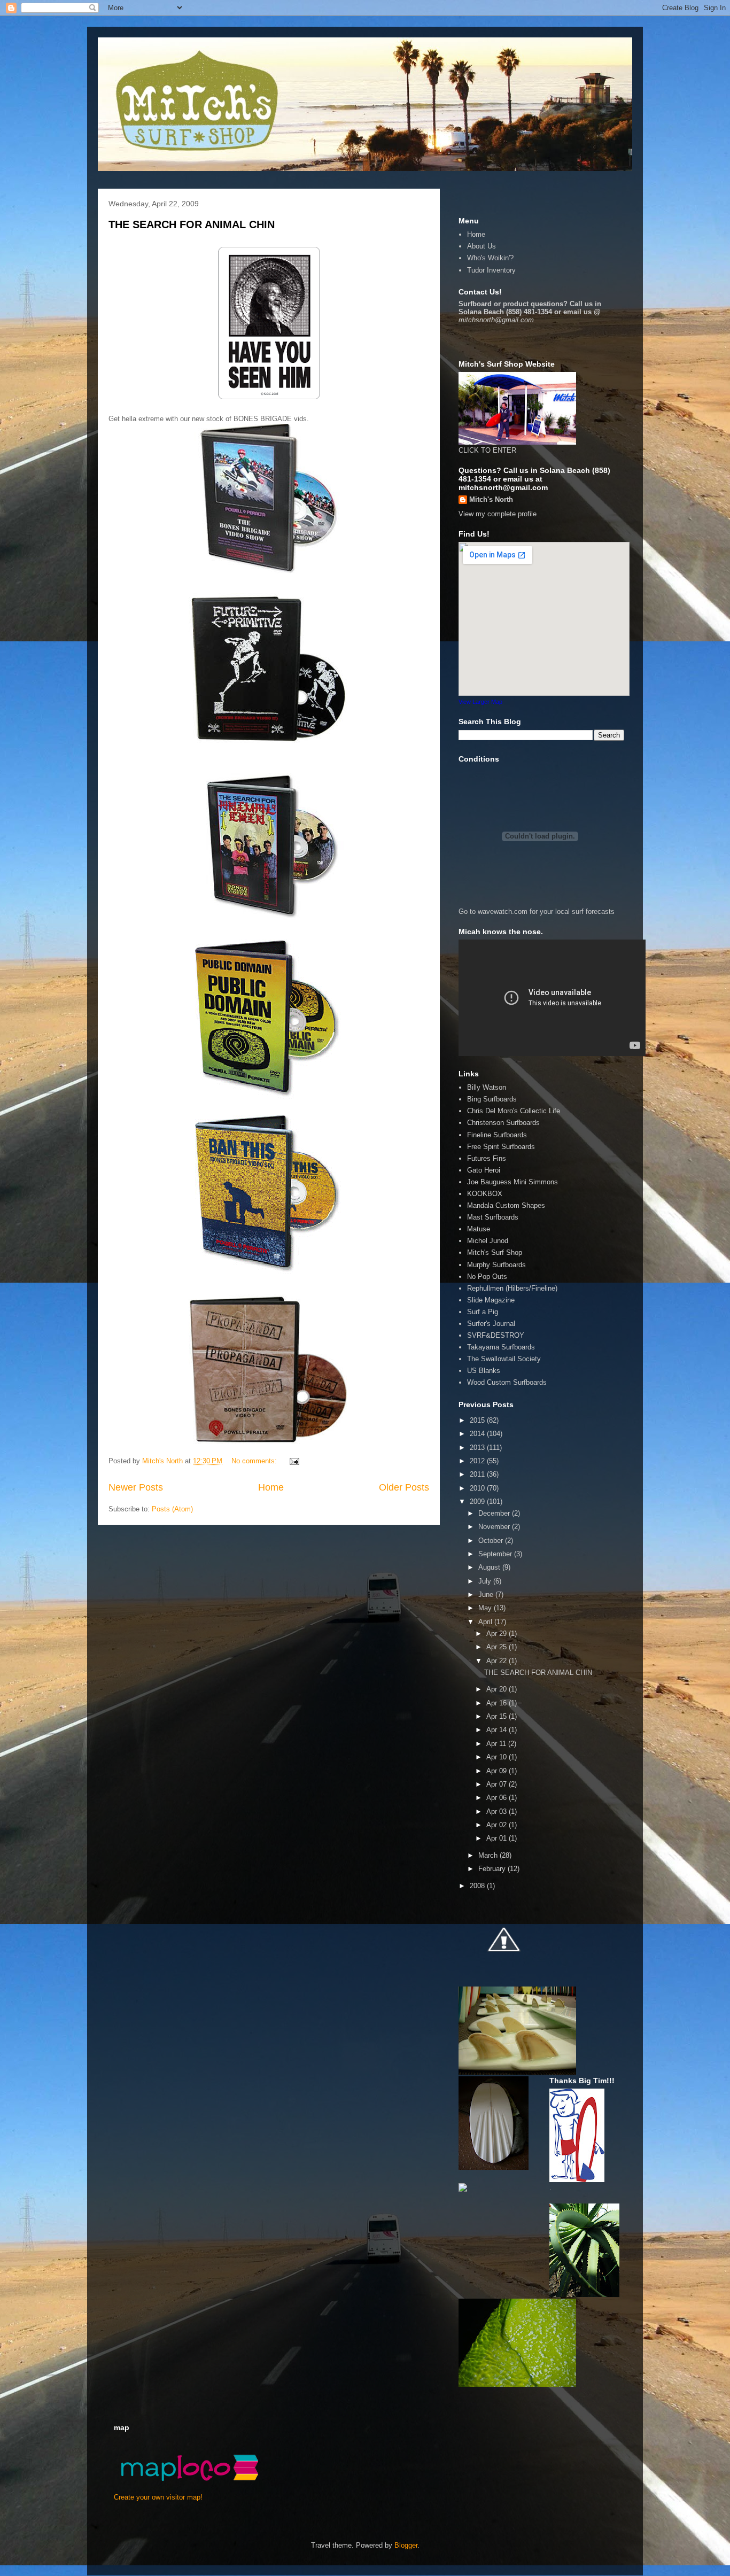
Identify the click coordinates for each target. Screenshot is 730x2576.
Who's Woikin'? (490, 258)
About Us (482, 246)
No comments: (255, 1461)
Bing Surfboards (492, 1099)
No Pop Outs (487, 1277)
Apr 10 (498, 1757)
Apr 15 (498, 1716)
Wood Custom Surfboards (507, 1382)
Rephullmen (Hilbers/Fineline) (512, 1288)
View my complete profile (498, 514)
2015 (478, 1420)
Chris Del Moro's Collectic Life (514, 1111)
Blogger (406, 2545)
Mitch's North (491, 499)
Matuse (479, 1229)
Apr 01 (498, 1838)
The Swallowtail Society (504, 1359)
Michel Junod (488, 1241)
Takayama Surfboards (501, 1347)
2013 (478, 1448)
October (492, 1541)
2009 (478, 1502)
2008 (478, 1886)
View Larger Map (480, 702)
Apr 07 (498, 1784)
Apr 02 (498, 1825)
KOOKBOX (485, 1194)
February (493, 1869)
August (490, 1567)
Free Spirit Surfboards (501, 1147)
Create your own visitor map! (158, 2497)
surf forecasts (593, 911)
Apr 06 (498, 1798)
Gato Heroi (484, 1170)
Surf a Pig (483, 1312)
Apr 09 (498, 1771)
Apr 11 (497, 1744)
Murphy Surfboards (496, 1265)
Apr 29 (498, 1634)
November (495, 1527)
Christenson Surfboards (503, 1123)
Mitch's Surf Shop (495, 1252)
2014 (478, 1434)
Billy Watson (487, 1087)
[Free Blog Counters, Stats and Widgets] (463, 2189)
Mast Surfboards (493, 1217)
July (486, 1581)
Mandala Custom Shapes (506, 1205)
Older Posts (404, 1487)
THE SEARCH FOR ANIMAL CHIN (192, 224)
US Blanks (484, 1371)
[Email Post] (294, 1461)
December (495, 1513)
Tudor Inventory (491, 270)
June (487, 1595)
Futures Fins (487, 1158)
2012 (478, 1461)
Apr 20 (498, 1689)
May (486, 1608)
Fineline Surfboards (497, 1135)
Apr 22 (498, 1661)
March (489, 1855)
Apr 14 (498, 1730)
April (486, 1622)
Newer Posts (136, 1487)
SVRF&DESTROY (496, 1335)
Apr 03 (498, 1811)
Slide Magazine (491, 1300)
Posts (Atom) (172, 1509)
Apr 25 (498, 1647)
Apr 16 (498, 1703)
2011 (478, 1474)
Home (271, 1487)
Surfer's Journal (491, 1324)
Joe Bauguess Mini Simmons (512, 1182)
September (496, 1554)
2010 (478, 1488)
